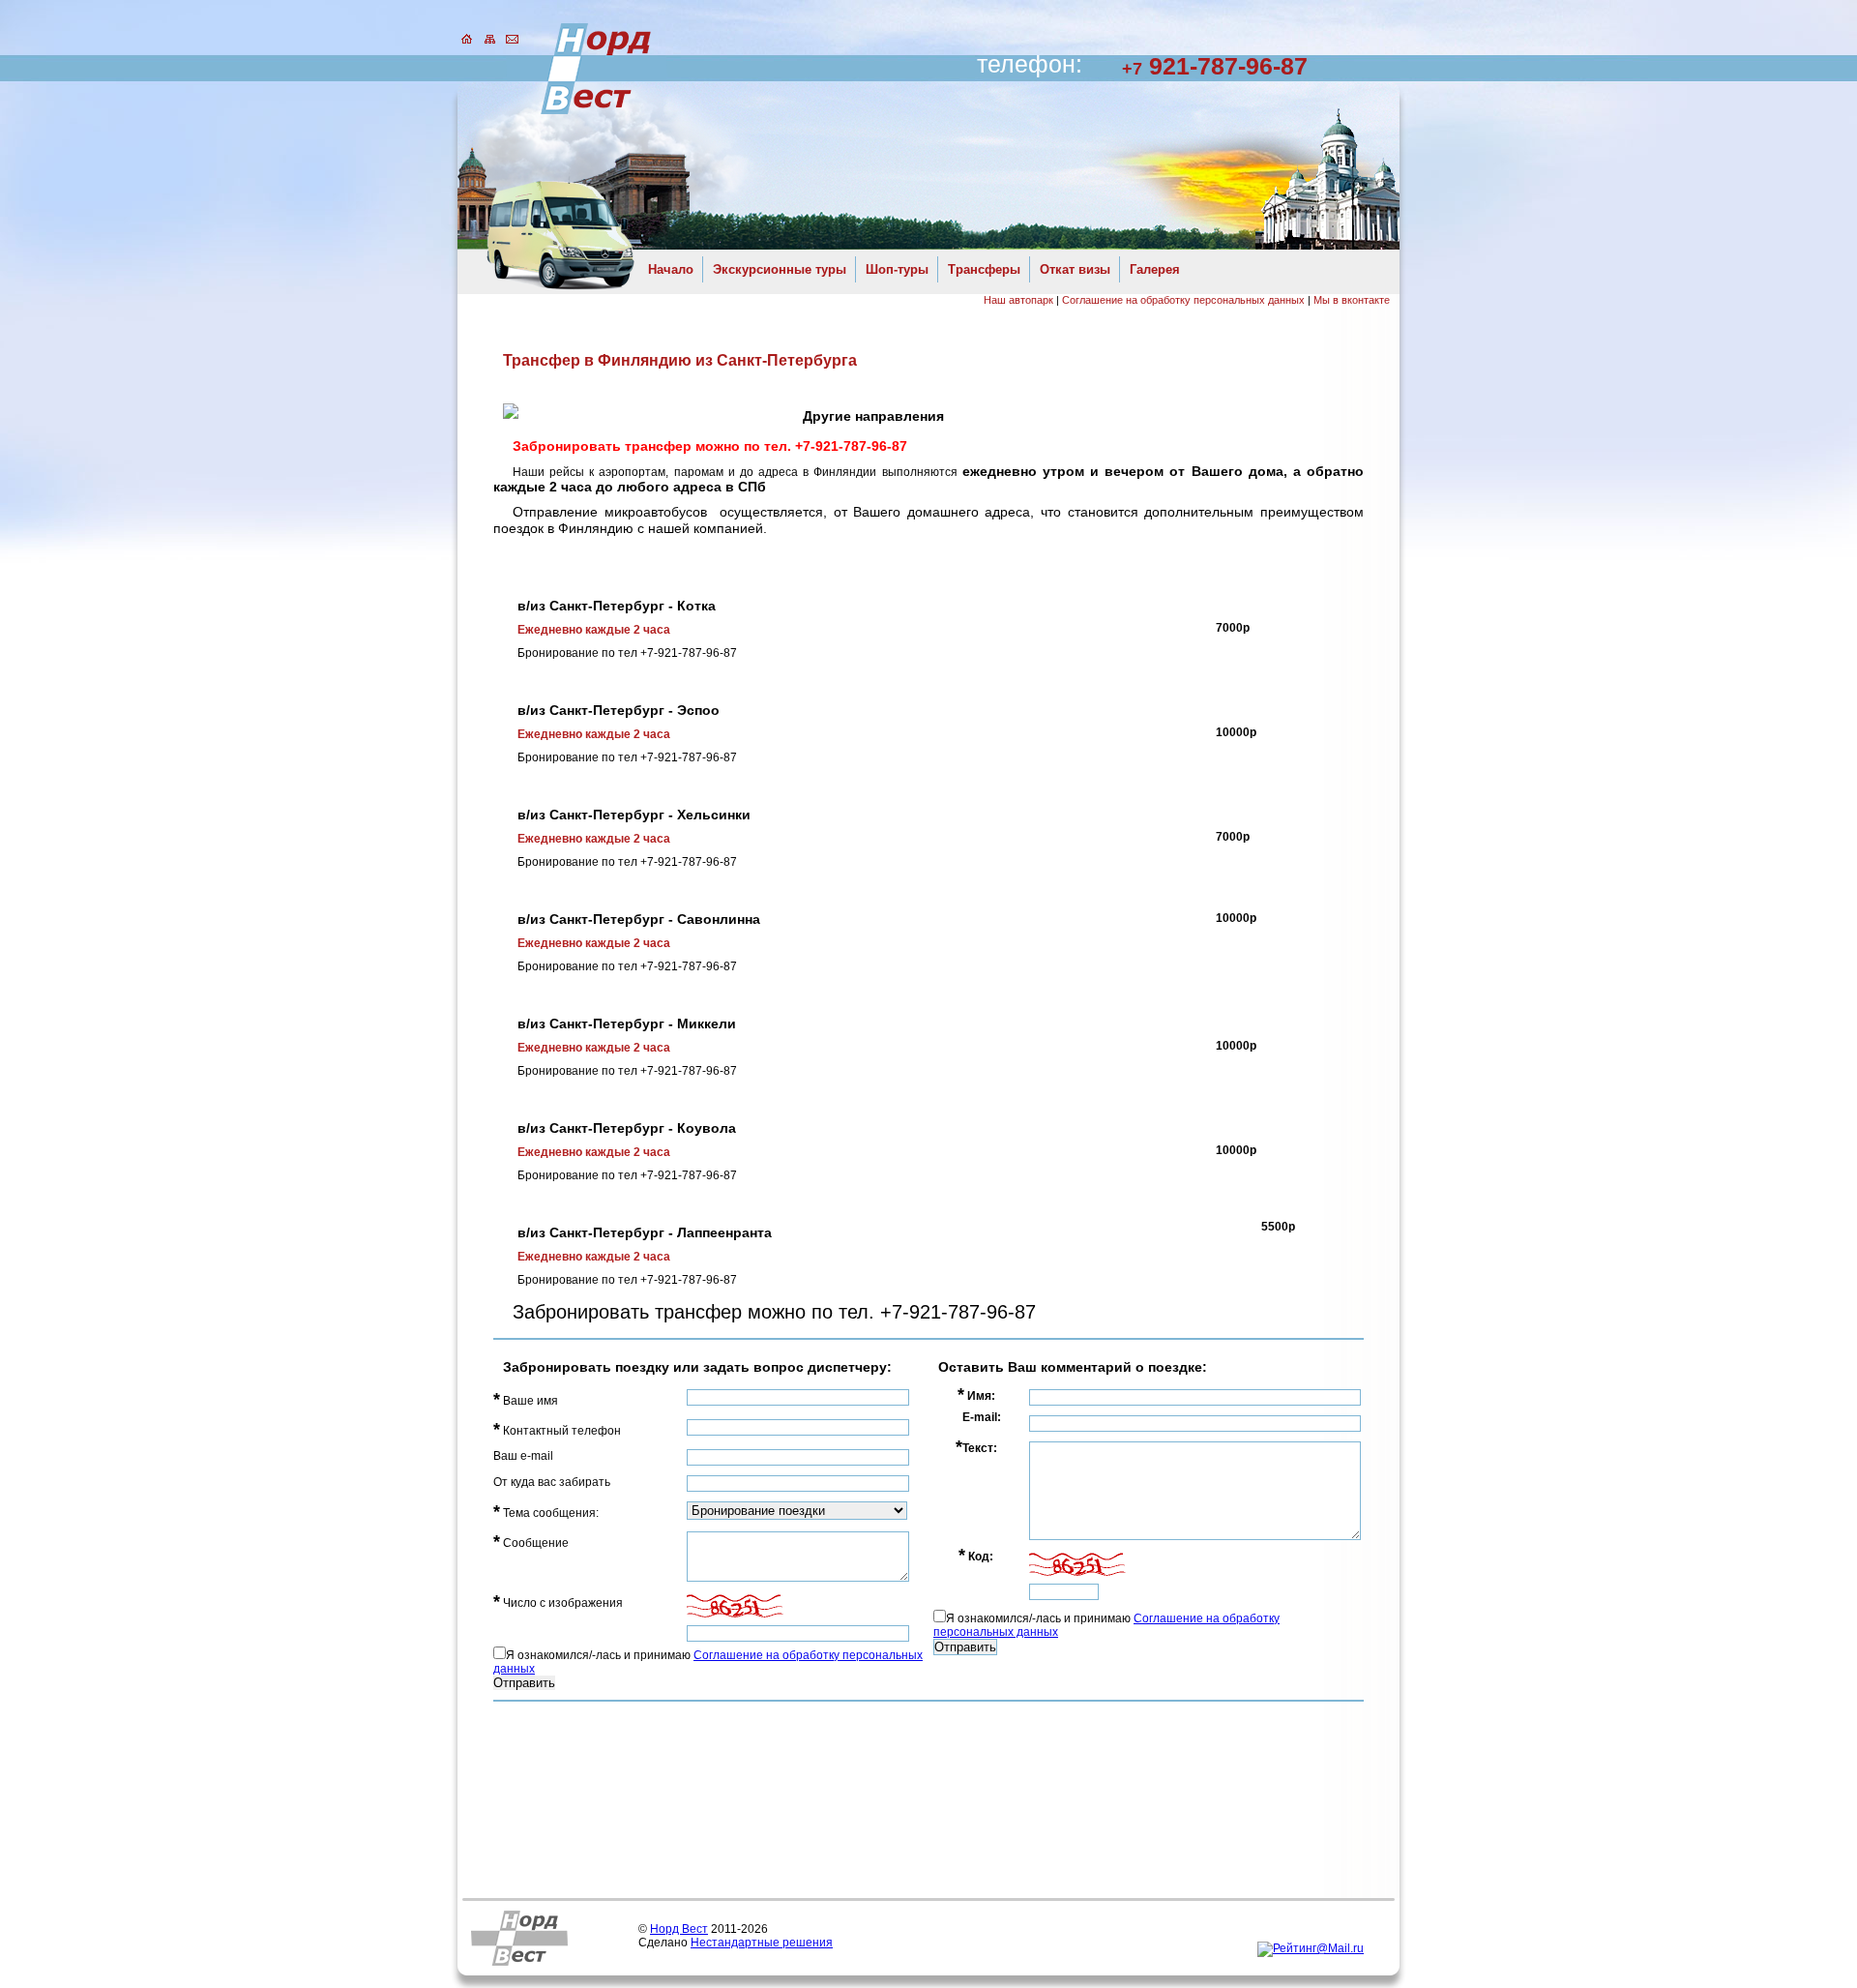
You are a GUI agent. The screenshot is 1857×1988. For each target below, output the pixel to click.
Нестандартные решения (762, 1943)
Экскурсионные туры (780, 269)
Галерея (1155, 269)
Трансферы (984, 269)
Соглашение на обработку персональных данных (1183, 300)
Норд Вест (679, 1929)
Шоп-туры (897, 269)
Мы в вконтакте (1352, 300)
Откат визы (1075, 269)
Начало (671, 269)
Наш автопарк (1018, 300)
